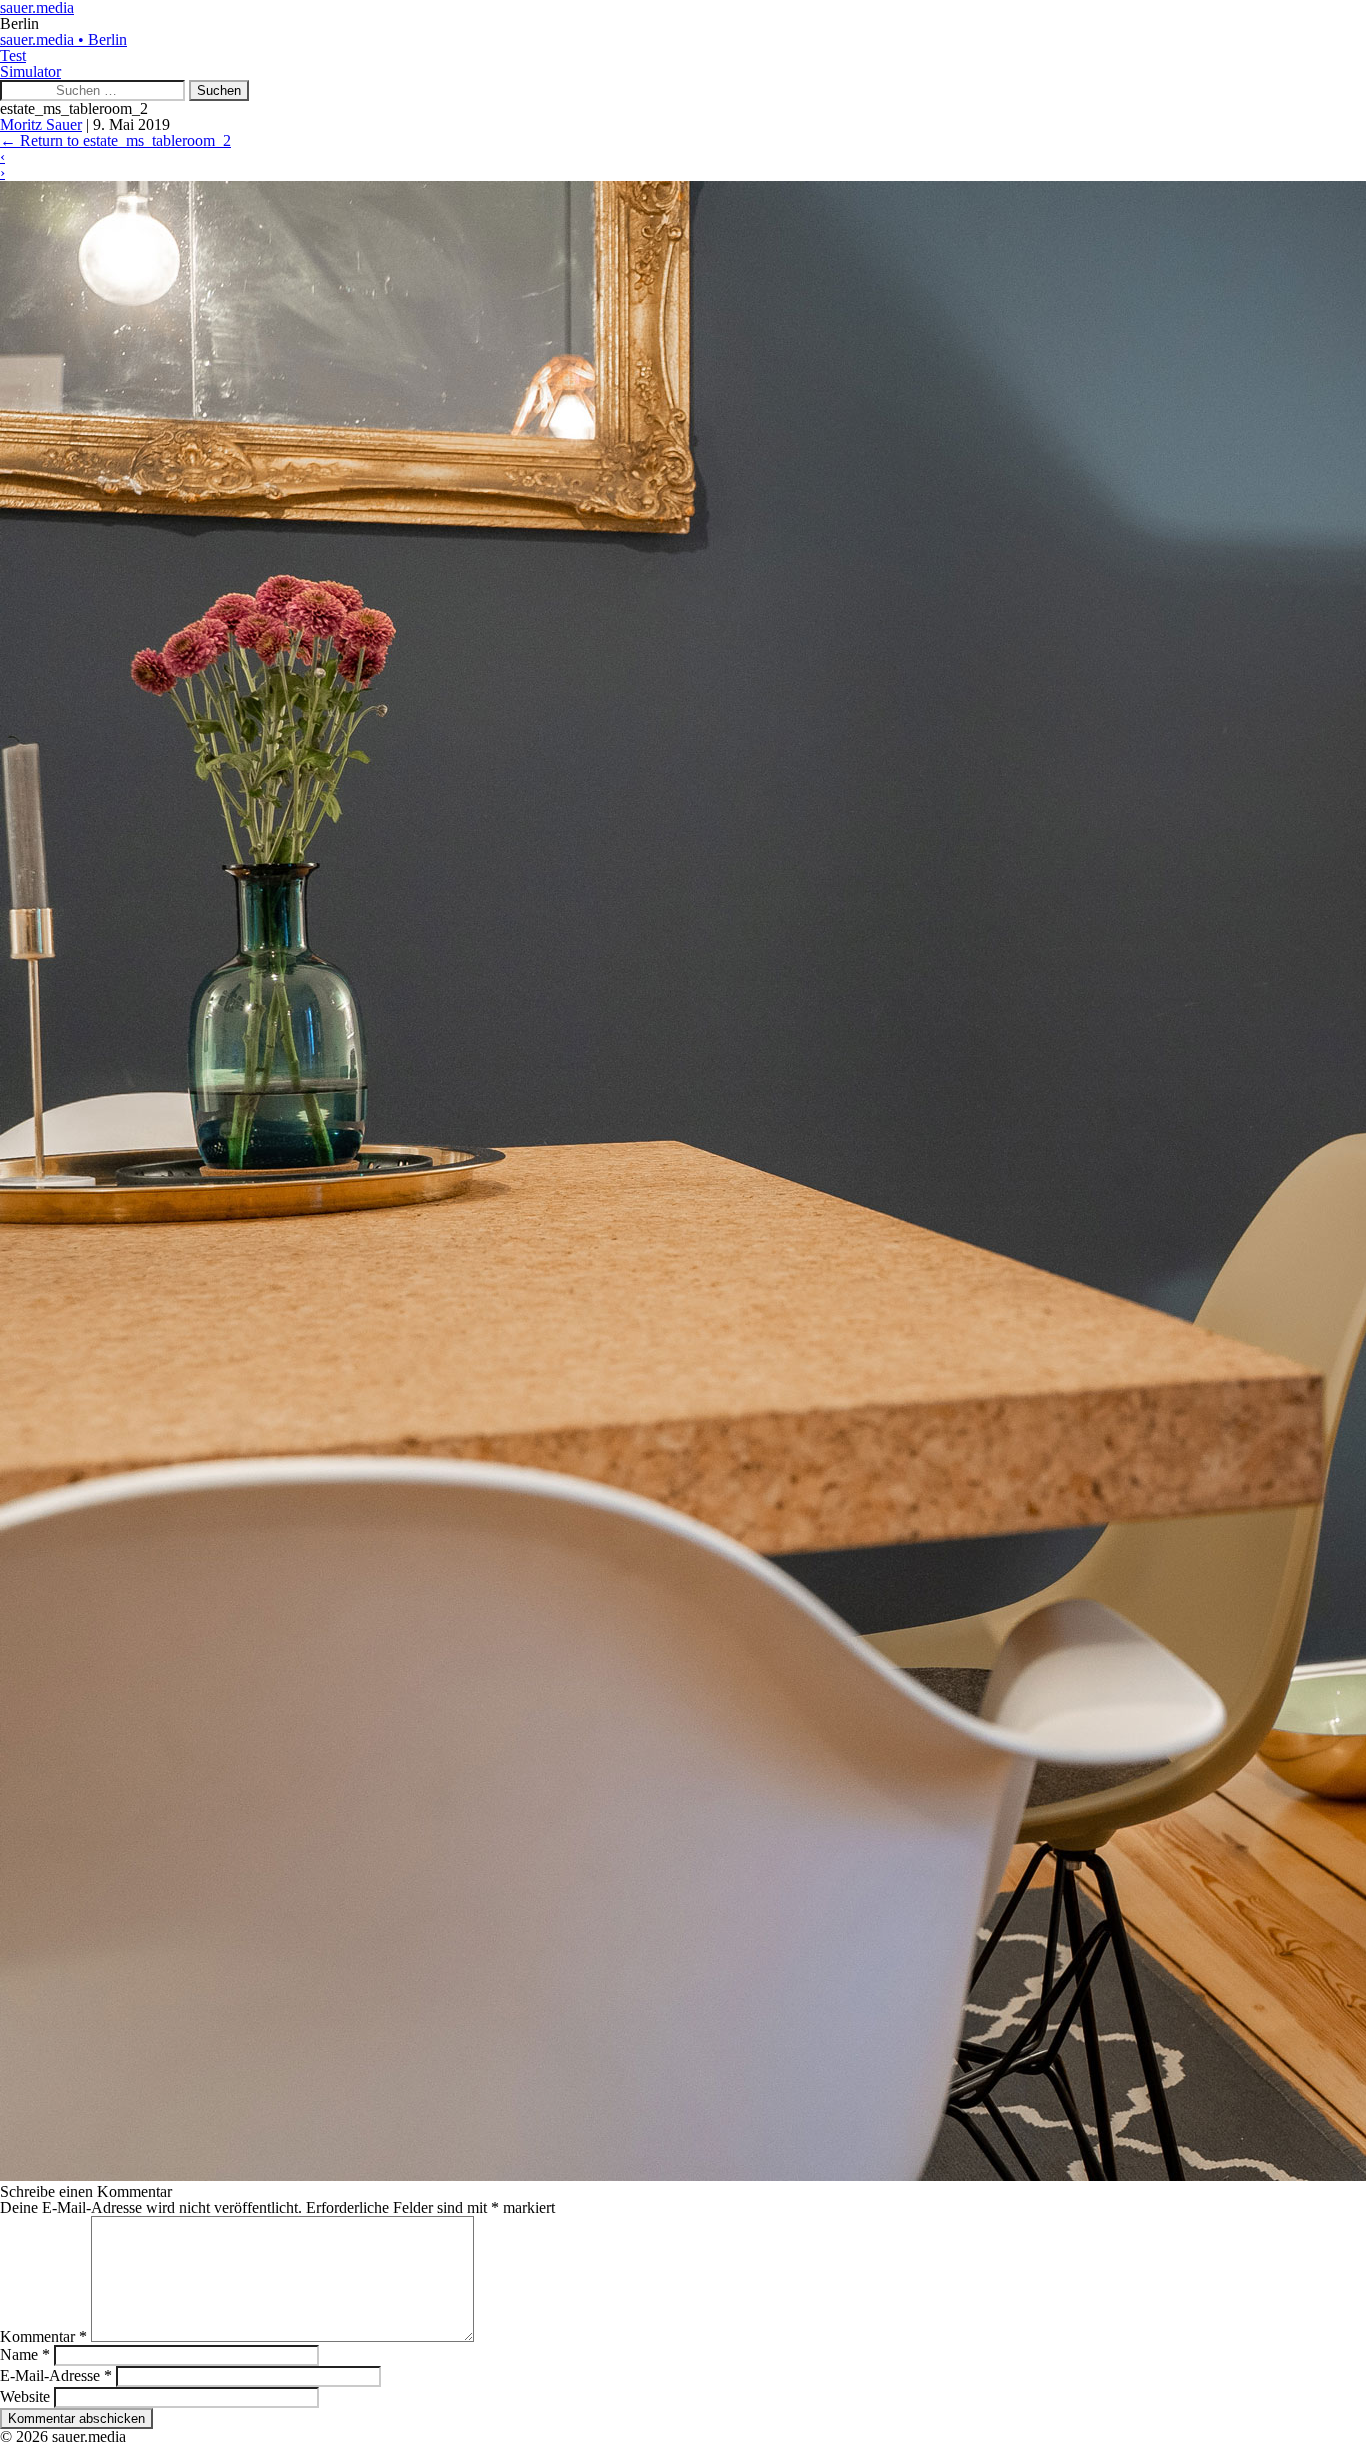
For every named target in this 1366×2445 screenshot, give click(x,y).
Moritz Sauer (41, 124)
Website (25, 2396)
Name (25, 2354)
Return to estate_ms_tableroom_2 (115, 140)
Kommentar (43, 2336)
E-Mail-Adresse (56, 2375)
